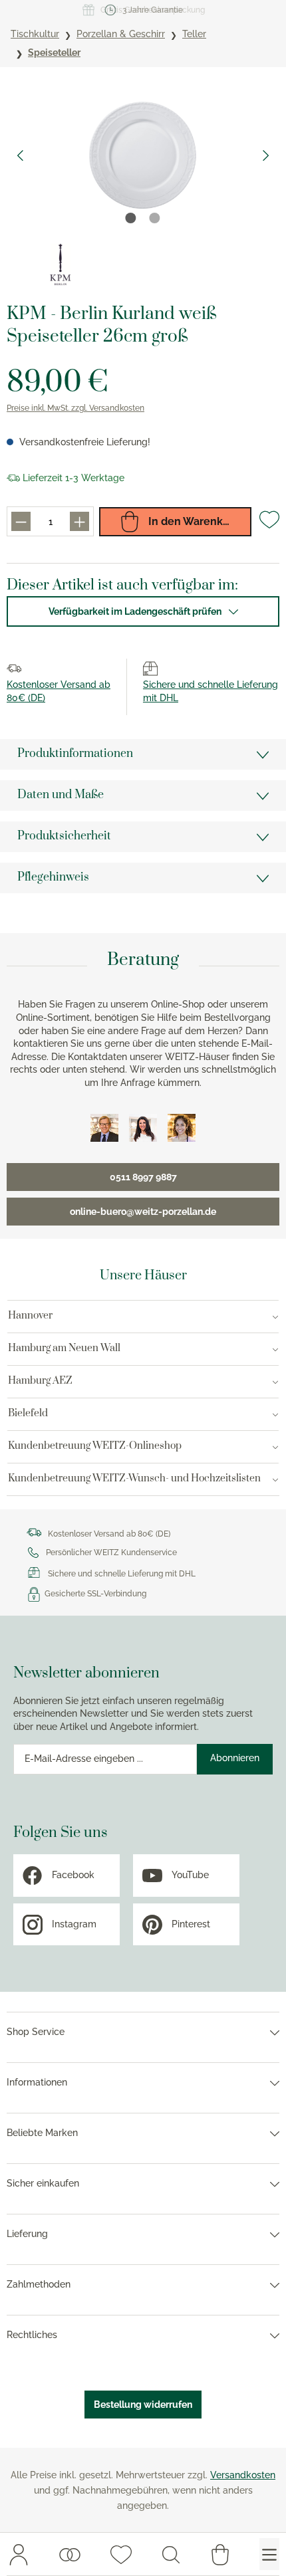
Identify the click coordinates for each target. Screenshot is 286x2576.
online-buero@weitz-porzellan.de (143, 1212)
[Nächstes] (266, 156)
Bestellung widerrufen (143, 2405)
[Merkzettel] (121, 2554)
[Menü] (269, 2554)
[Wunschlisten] (70, 2554)
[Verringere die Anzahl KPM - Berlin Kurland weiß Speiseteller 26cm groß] (21, 521)
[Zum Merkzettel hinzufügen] (269, 525)
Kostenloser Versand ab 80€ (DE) (109, 1534)
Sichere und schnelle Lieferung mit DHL (122, 1574)
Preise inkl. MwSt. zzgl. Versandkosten (75, 408)
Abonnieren (235, 1758)
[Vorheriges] (20, 156)
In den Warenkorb (193, 521)
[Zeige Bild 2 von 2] (155, 218)
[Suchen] (171, 2554)
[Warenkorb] (220, 2554)
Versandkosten (243, 2475)
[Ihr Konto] (19, 2554)
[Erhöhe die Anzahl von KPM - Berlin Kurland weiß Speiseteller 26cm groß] (79, 521)
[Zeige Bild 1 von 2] (131, 218)
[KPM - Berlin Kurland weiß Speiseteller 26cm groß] (143, 155)
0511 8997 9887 (143, 1177)
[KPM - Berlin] (60, 264)
